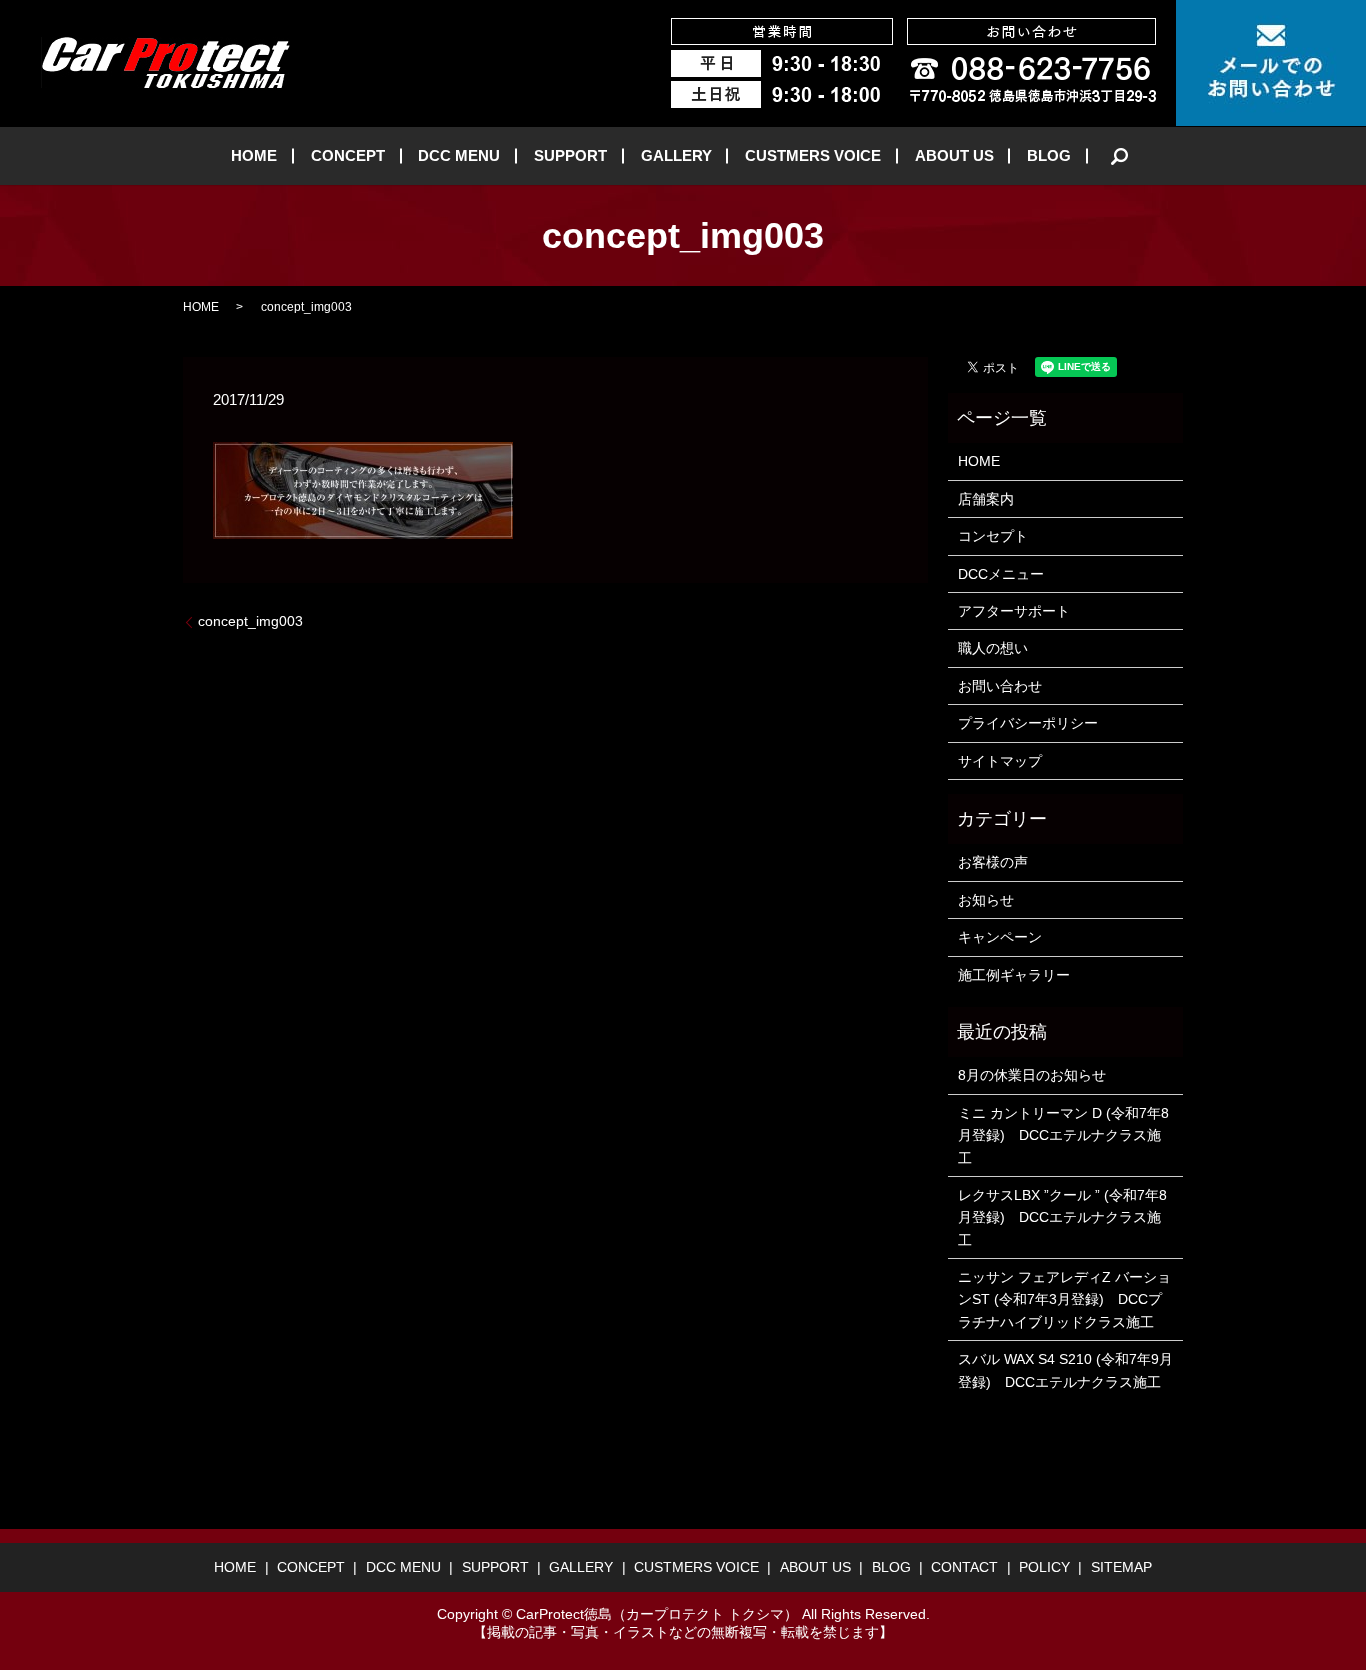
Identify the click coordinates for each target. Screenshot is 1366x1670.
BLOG (1049, 155)
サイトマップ (1000, 761)
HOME (254, 155)
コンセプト (993, 536)
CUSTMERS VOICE (813, 155)
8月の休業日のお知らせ (1032, 1075)
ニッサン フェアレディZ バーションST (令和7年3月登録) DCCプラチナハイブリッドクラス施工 (1064, 1299)
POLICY (1044, 1567)
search (1120, 156)
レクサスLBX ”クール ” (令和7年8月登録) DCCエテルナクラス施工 (1062, 1217)
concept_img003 (250, 621)
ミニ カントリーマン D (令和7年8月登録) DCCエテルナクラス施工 (1063, 1135)
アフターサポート (1014, 611)
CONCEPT (348, 155)
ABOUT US (954, 155)
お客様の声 (993, 862)
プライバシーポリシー (1028, 723)
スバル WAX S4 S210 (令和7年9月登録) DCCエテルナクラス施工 (1065, 1370)
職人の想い (993, 648)
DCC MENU (459, 155)
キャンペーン (1000, 937)
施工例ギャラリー (1014, 975)
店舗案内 (986, 499)
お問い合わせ (1000, 686)
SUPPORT (570, 155)
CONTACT (964, 1567)
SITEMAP (1121, 1567)
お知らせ (986, 900)
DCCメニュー (1001, 574)
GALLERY (676, 155)
